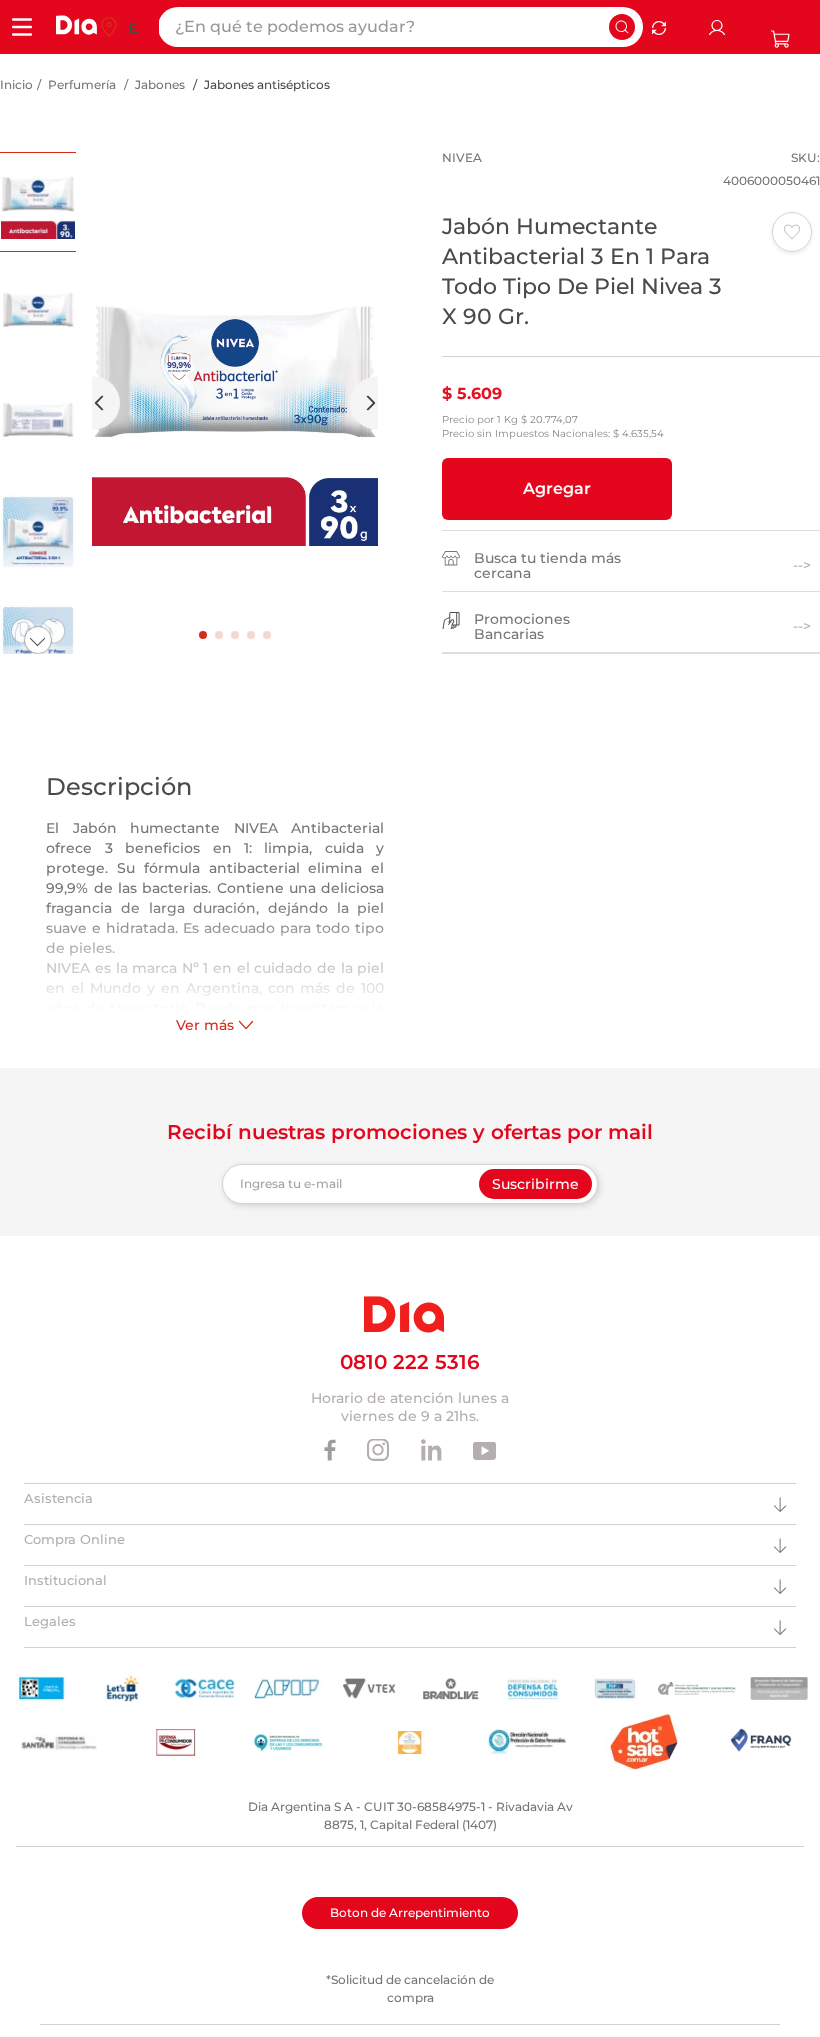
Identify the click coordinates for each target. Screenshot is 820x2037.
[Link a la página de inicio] (16, 85)
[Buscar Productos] (622, 27)
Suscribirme (535, 1184)
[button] (557, 489)
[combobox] (400, 27)
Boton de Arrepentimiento (410, 1912)
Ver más (205, 1025)
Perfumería (82, 84)
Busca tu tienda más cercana (547, 566)
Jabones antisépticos (267, 84)
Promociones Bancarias (522, 627)
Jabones (160, 84)
